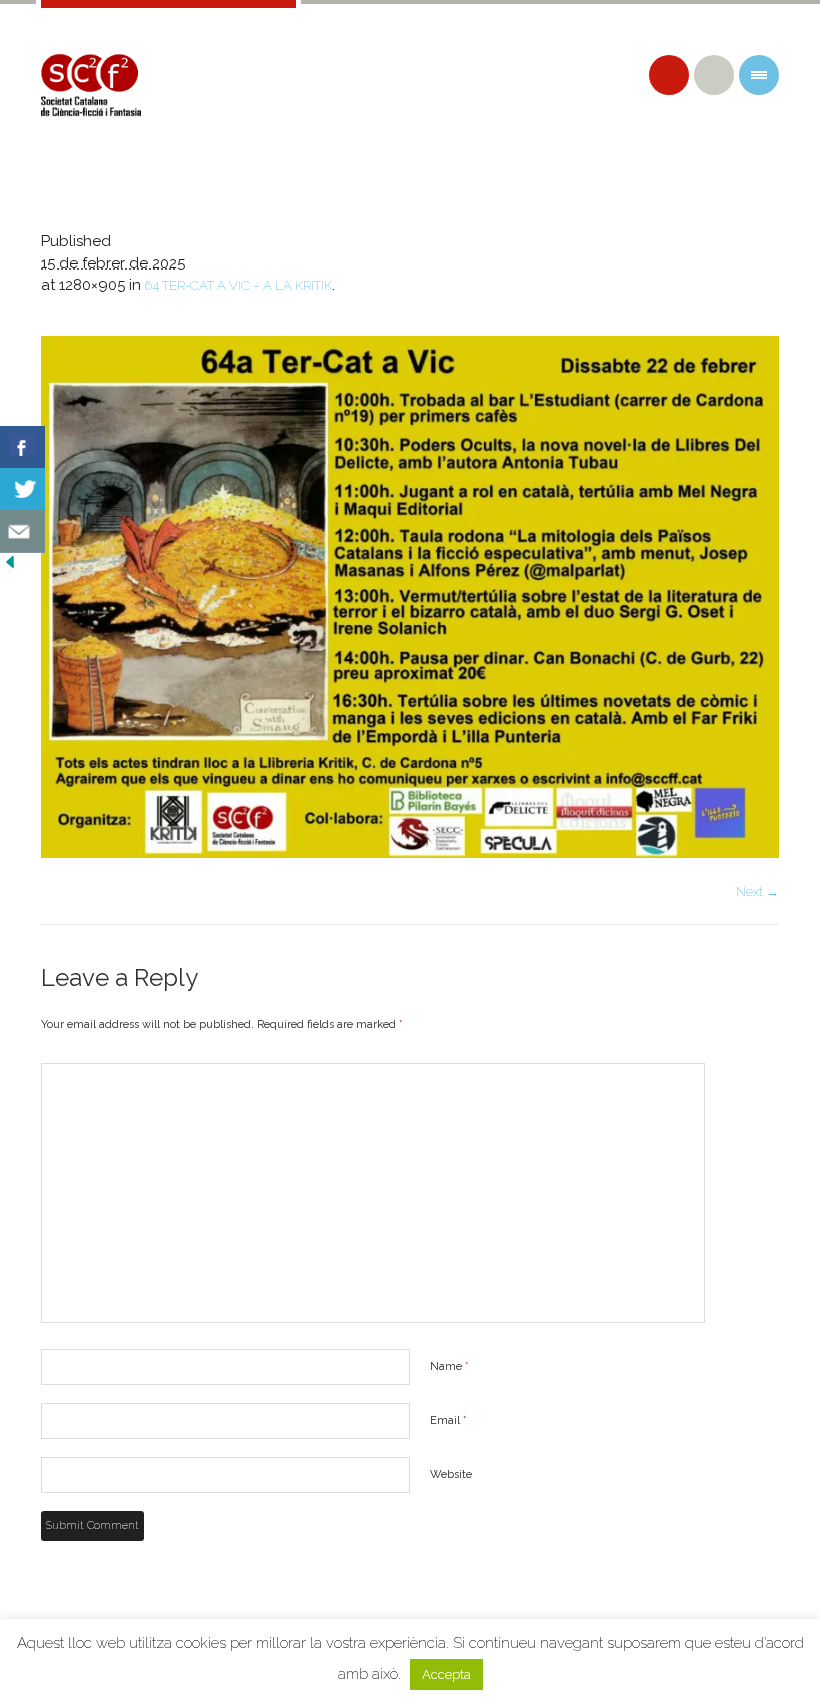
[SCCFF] (91, 85)
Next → (757, 891)
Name (449, 1366)
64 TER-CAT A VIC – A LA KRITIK (238, 285)
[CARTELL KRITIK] (410, 597)
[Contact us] (22, 531)
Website (451, 1474)
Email (448, 1420)
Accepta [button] (446, 1674)
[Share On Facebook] (22, 447)
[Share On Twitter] (22, 489)
